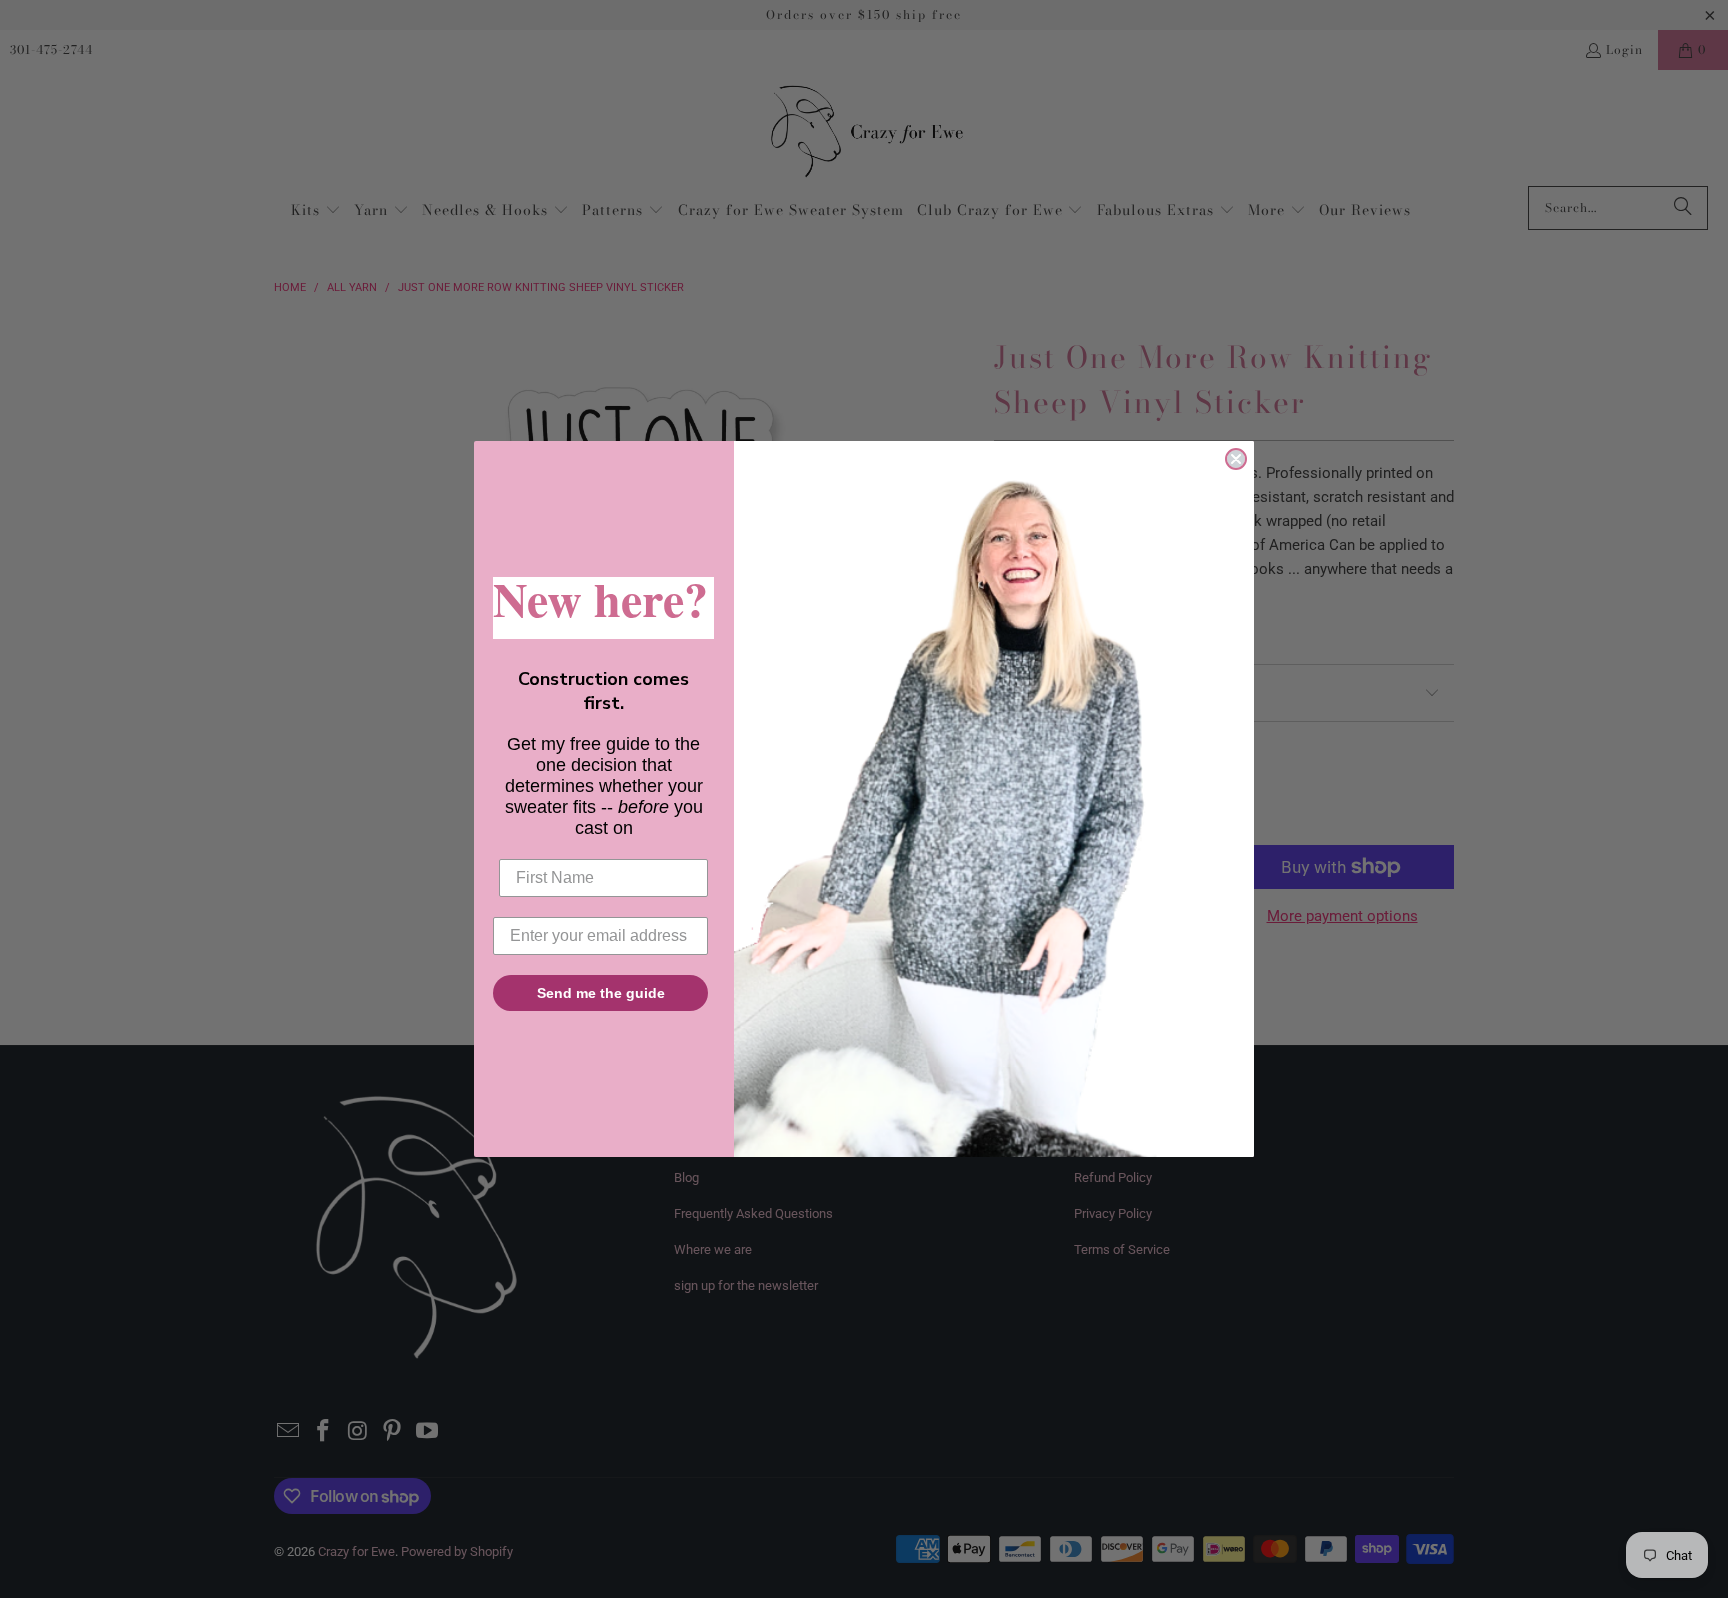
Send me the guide (601, 993)
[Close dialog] (1236, 459)
